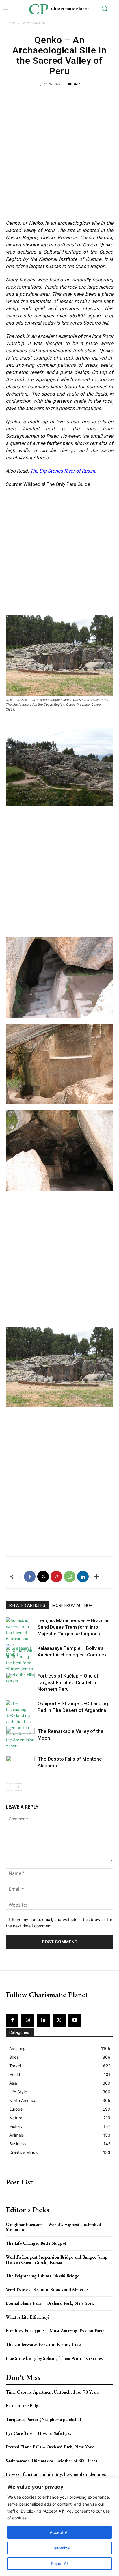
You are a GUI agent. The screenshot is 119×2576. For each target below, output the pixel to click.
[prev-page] (9, 1787)
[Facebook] (30, 1577)
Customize (59, 2548)
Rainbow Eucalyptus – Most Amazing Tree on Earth (55, 2331)
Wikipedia (34, 484)
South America (33, 23)
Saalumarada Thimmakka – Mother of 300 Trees (51, 2461)
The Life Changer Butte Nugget (36, 2243)
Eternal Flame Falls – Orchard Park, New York (50, 2303)
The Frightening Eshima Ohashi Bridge (42, 2276)
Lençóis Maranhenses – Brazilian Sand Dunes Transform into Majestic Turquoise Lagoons (74, 1627)
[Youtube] (75, 2020)
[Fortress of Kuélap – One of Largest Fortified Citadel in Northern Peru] (20, 1683)
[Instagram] (28, 2020)
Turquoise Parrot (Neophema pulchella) (43, 2419)
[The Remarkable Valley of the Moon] (20, 1738)
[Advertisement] (59, 154)
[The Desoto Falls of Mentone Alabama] (20, 1766)
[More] (96, 1577)
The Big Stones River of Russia (63, 471)
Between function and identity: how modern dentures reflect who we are (56, 2477)
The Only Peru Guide (68, 484)
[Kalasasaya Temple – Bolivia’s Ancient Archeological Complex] (20, 1655)
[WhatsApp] (70, 1577)
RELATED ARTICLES (27, 1605)
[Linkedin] (83, 1577)
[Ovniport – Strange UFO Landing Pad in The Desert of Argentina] (20, 1725)
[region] (59, 2527)
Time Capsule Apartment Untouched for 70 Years (52, 2392)
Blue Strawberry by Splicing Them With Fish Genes (54, 2358)
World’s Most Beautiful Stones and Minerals (47, 2290)
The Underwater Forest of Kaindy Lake (43, 2344)
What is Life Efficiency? (28, 2317)
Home (11, 23)
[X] (43, 1577)
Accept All (59, 2532)
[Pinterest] (56, 1577)
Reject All (60, 2563)
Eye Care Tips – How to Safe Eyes (38, 2433)
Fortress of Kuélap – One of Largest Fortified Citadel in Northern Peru (68, 1682)
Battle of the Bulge (23, 2406)
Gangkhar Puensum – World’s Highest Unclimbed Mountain (53, 2227)
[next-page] (19, 1787)
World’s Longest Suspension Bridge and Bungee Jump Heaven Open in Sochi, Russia (56, 2260)
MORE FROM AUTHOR (72, 1605)
